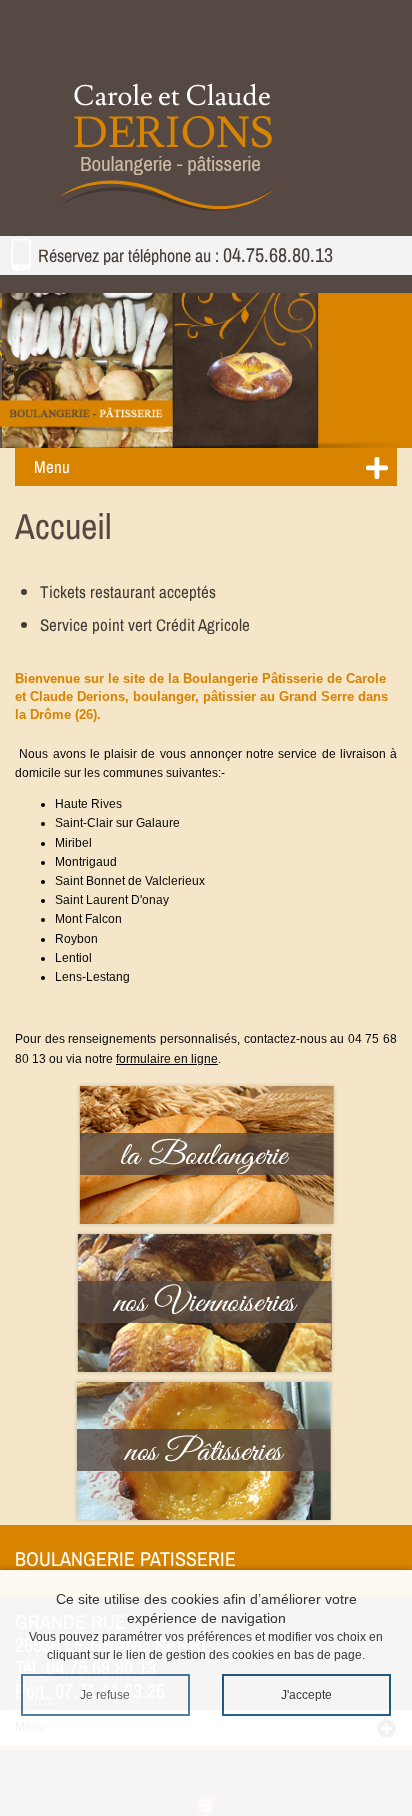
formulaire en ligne (167, 1059)
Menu (52, 466)
